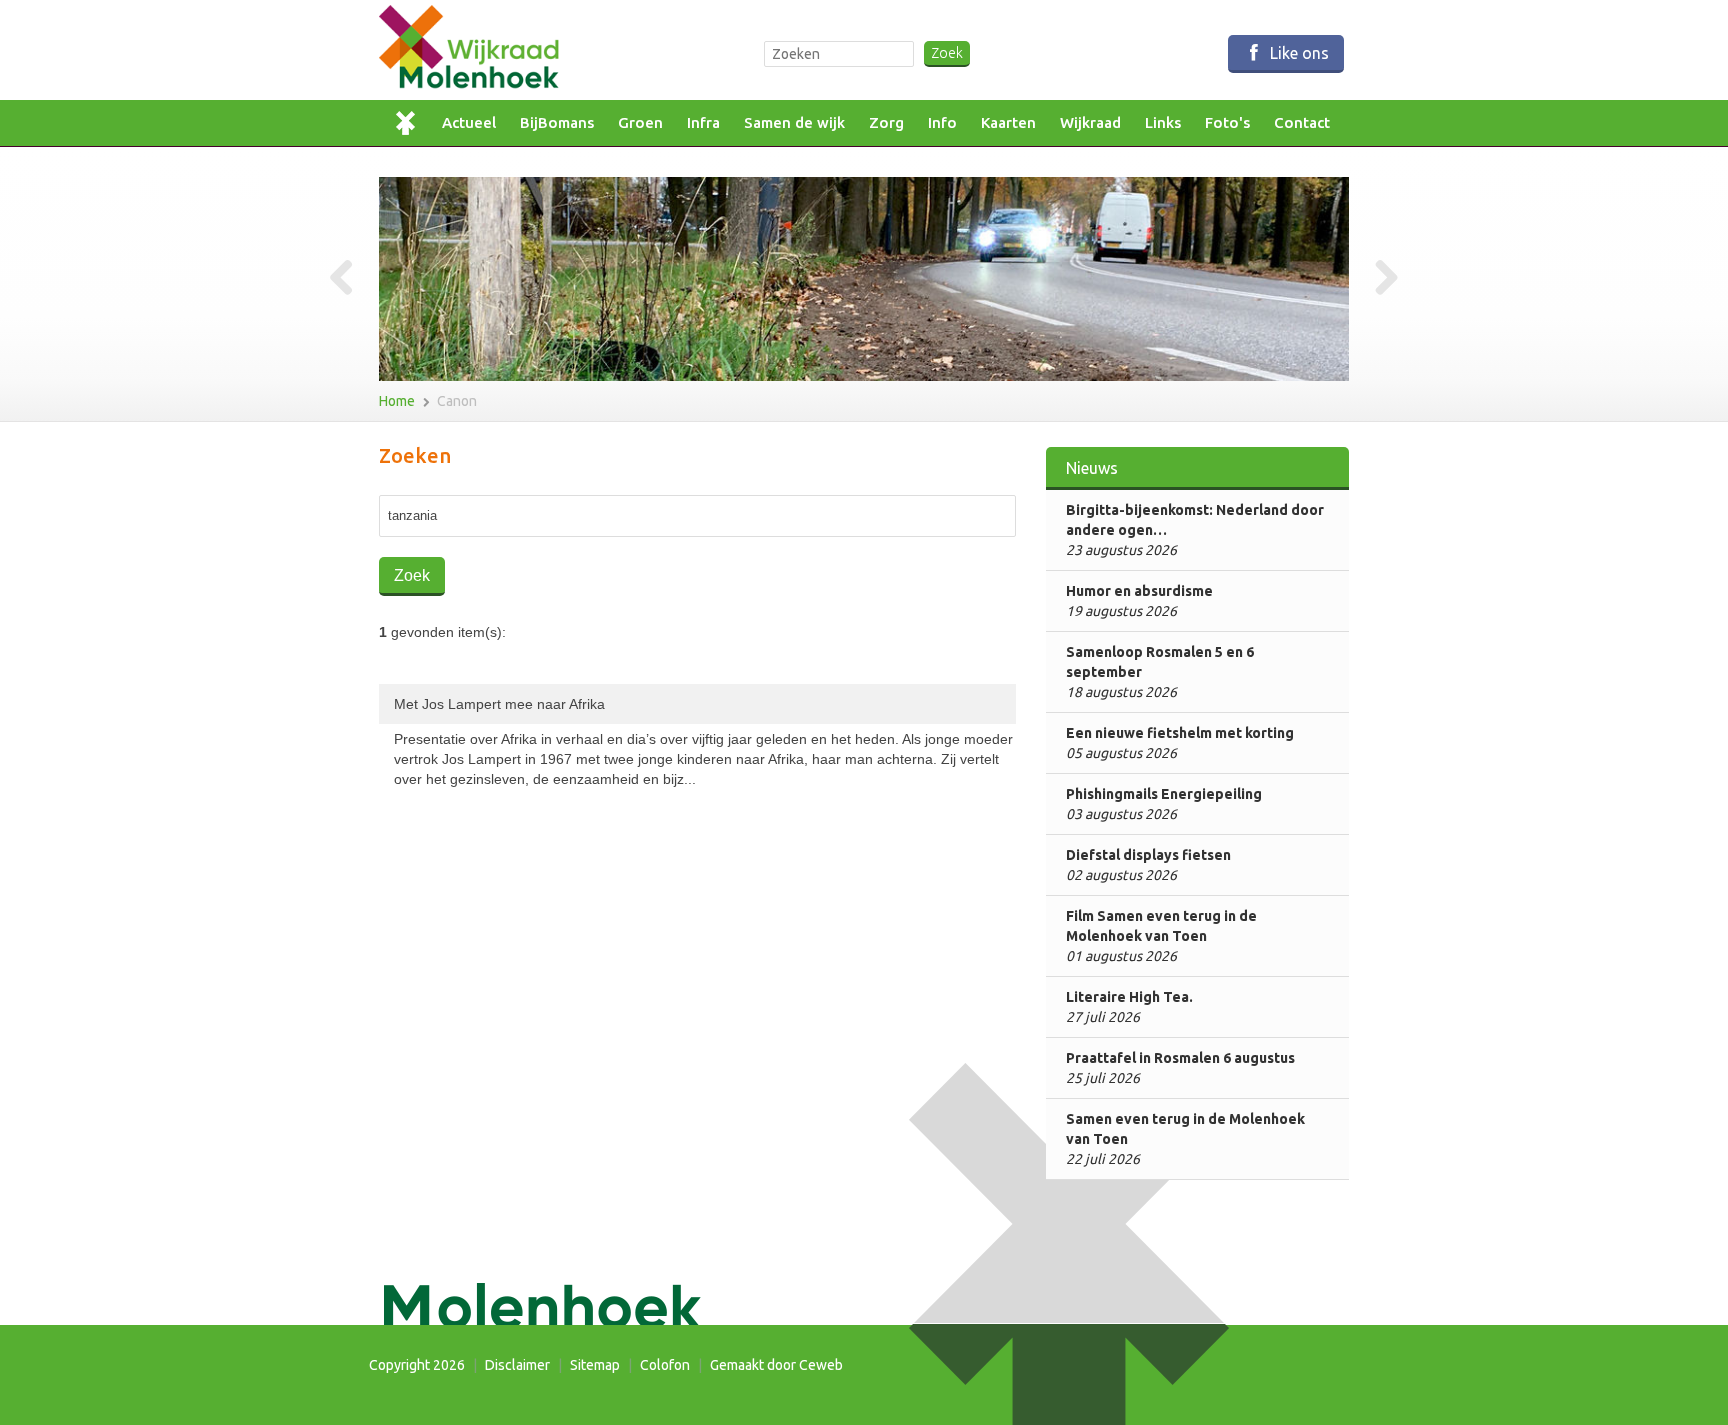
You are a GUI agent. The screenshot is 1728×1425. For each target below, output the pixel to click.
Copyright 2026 (417, 1365)
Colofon (665, 1365)
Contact (1302, 122)
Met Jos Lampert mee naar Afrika (703, 741)
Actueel (469, 122)
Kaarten (1008, 122)
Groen (640, 122)
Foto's (1227, 122)
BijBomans (557, 122)
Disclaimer (517, 1365)
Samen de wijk (794, 122)
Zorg (886, 122)
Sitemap (595, 1365)
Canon (457, 401)
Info (942, 122)
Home (411, 122)
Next (1379, 279)
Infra (703, 122)
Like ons (1297, 53)
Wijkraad (1090, 122)
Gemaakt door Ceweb (776, 1365)
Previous (349, 279)
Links (1163, 122)
